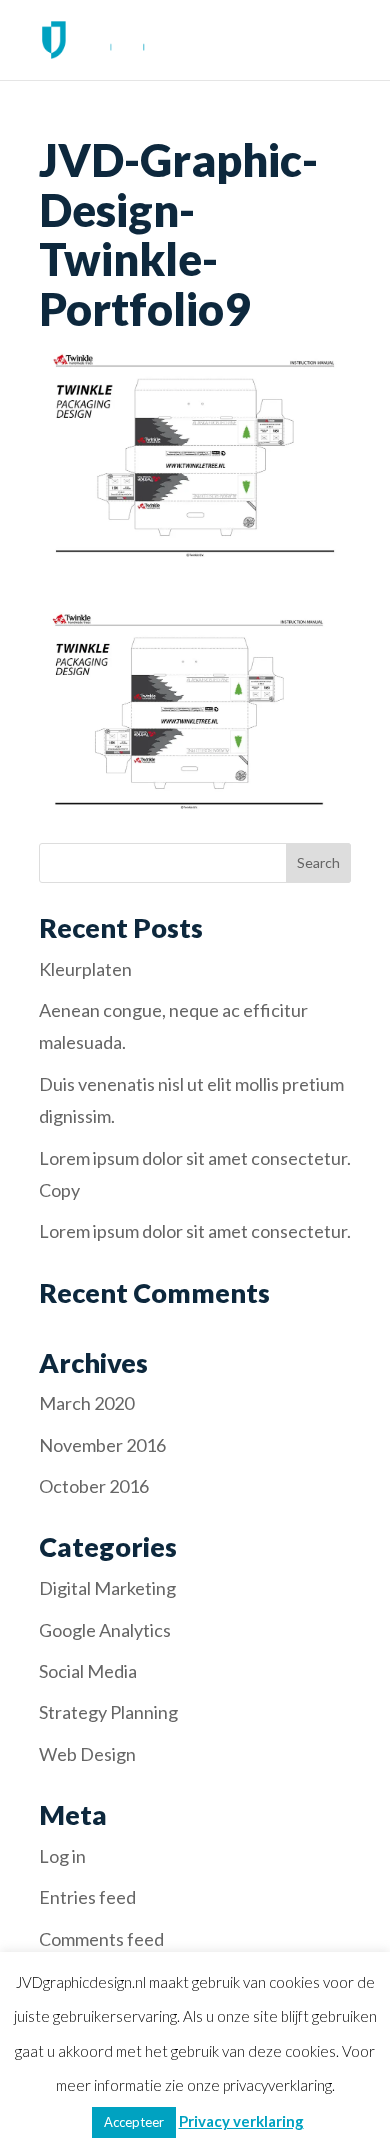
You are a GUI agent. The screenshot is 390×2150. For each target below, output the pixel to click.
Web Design (87, 1754)
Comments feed (101, 1939)
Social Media (88, 1671)
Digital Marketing (107, 1588)
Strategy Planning (108, 1712)
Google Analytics (105, 1630)
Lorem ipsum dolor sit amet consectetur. (195, 1231)
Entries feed (87, 1897)
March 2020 (86, 1403)
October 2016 (94, 1486)
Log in (62, 1856)
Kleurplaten (85, 969)
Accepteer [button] (134, 2122)
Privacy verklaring (241, 2121)
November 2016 (102, 1445)
